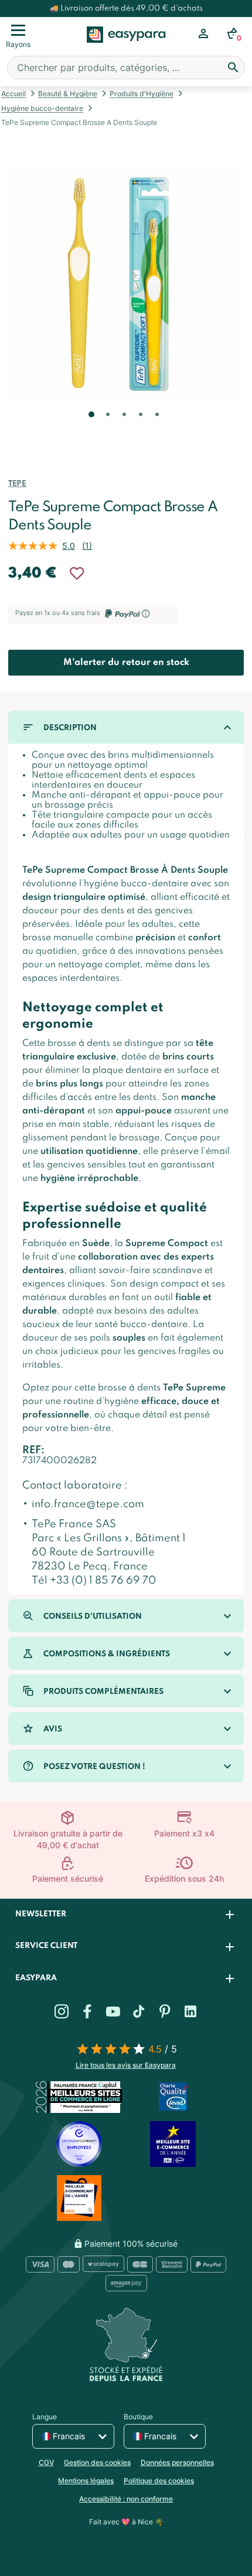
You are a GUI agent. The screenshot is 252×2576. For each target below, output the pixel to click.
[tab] (126, 1915)
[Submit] (233, 67)
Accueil (13, 94)
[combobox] (126, 67)
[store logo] (126, 48)
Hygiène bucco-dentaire (42, 108)
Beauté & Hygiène (68, 94)
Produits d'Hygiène (142, 94)
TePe (17, 484)
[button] (90, 431)
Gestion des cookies (97, 2462)
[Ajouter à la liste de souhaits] (77, 573)
